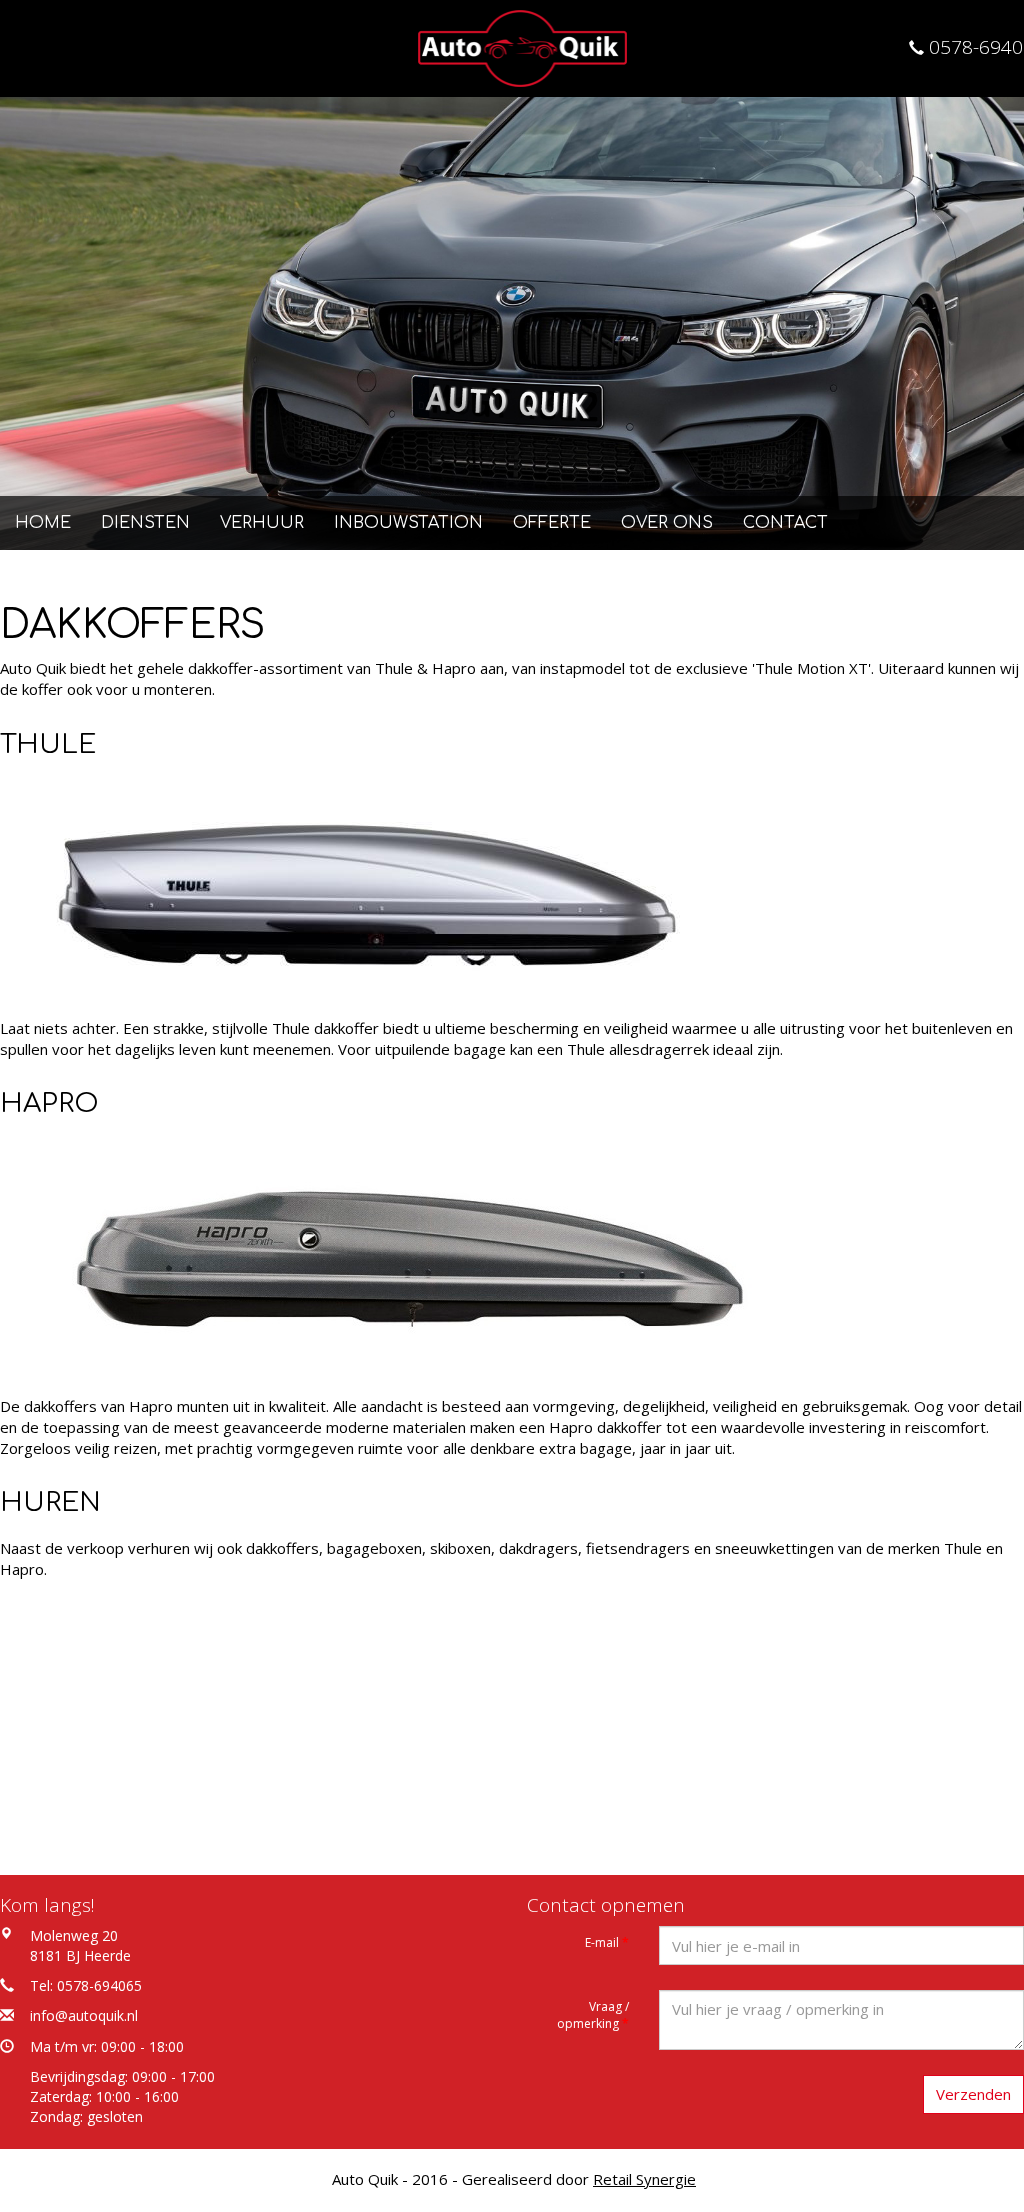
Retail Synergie (644, 2179)
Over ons (667, 523)
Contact (785, 523)
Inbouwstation (408, 523)
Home (43, 523)
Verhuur (262, 523)
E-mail (607, 1942)
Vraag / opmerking (593, 2015)
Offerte (552, 523)
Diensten (145, 523)
